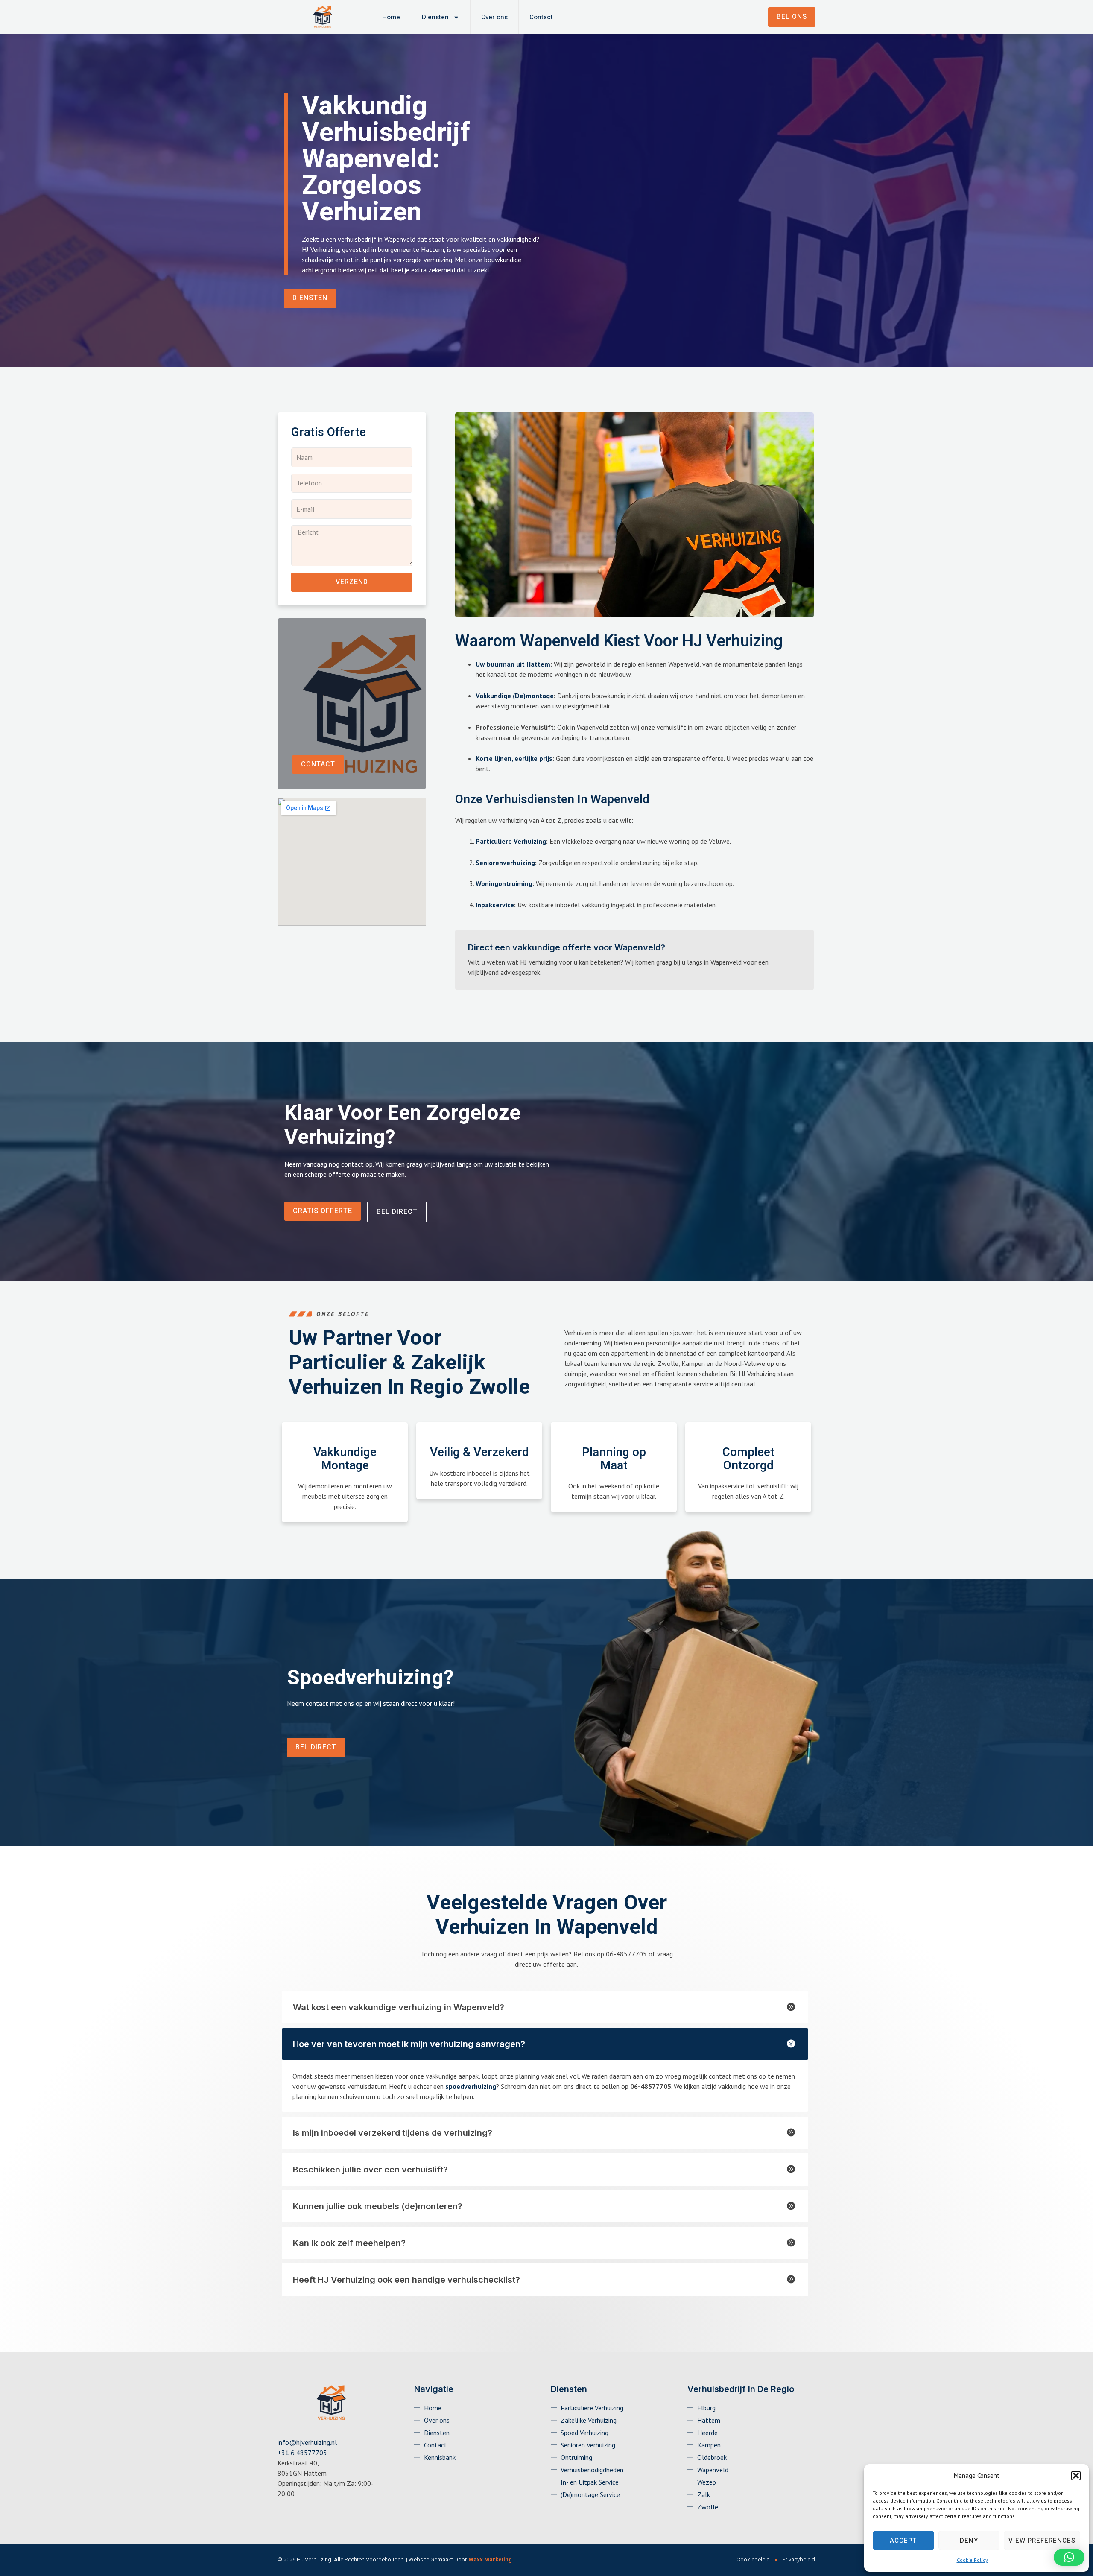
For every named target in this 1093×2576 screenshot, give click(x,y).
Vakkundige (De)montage (515, 696)
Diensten (435, 17)
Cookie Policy (972, 2560)
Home (391, 17)
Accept (903, 2541)
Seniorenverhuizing (505, 863)
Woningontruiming (504, 883)
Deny (969, 2541)
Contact (541, 17)
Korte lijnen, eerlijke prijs (514, 758)
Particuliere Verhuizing (511, 841)
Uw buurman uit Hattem (513, 664)
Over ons (494, 17)
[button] (1076, 2476)
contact (318, 764)
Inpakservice (495, 905)
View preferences (1042, 2541)
